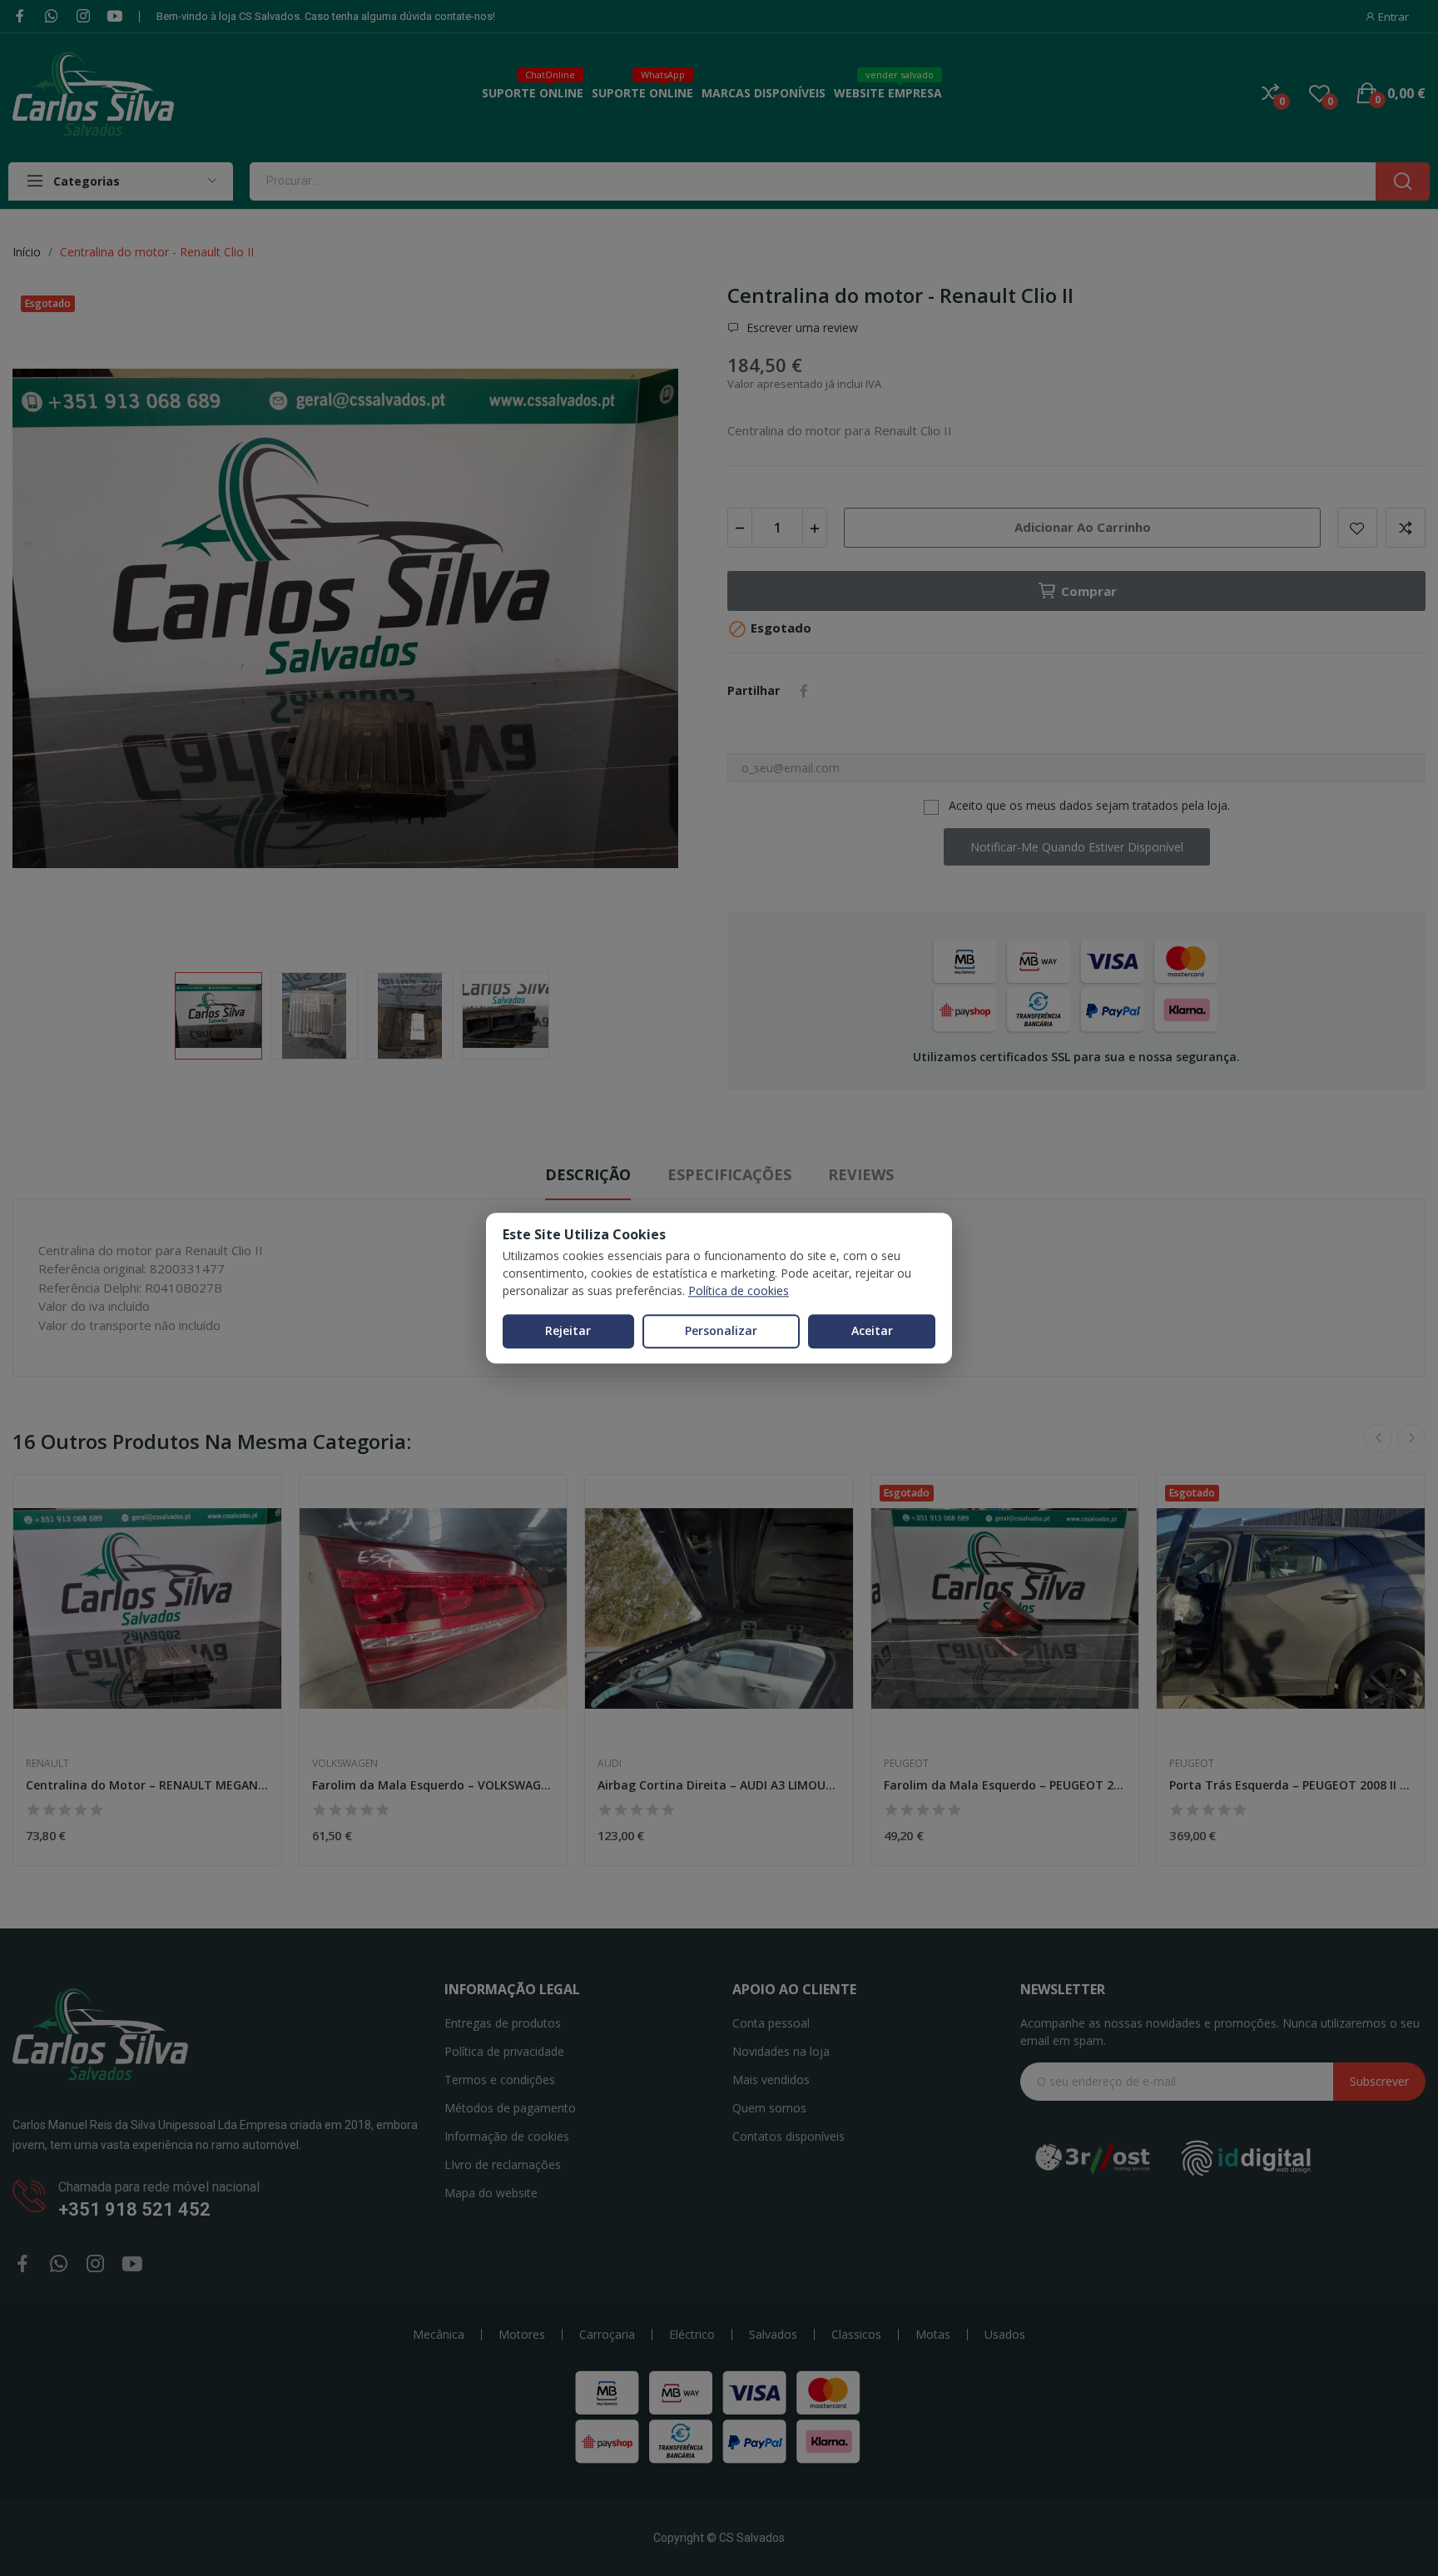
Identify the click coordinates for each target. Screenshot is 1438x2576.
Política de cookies (739, 1290)
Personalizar (721, 1330)
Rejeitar (568, 1330)
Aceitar (872, 1330)
